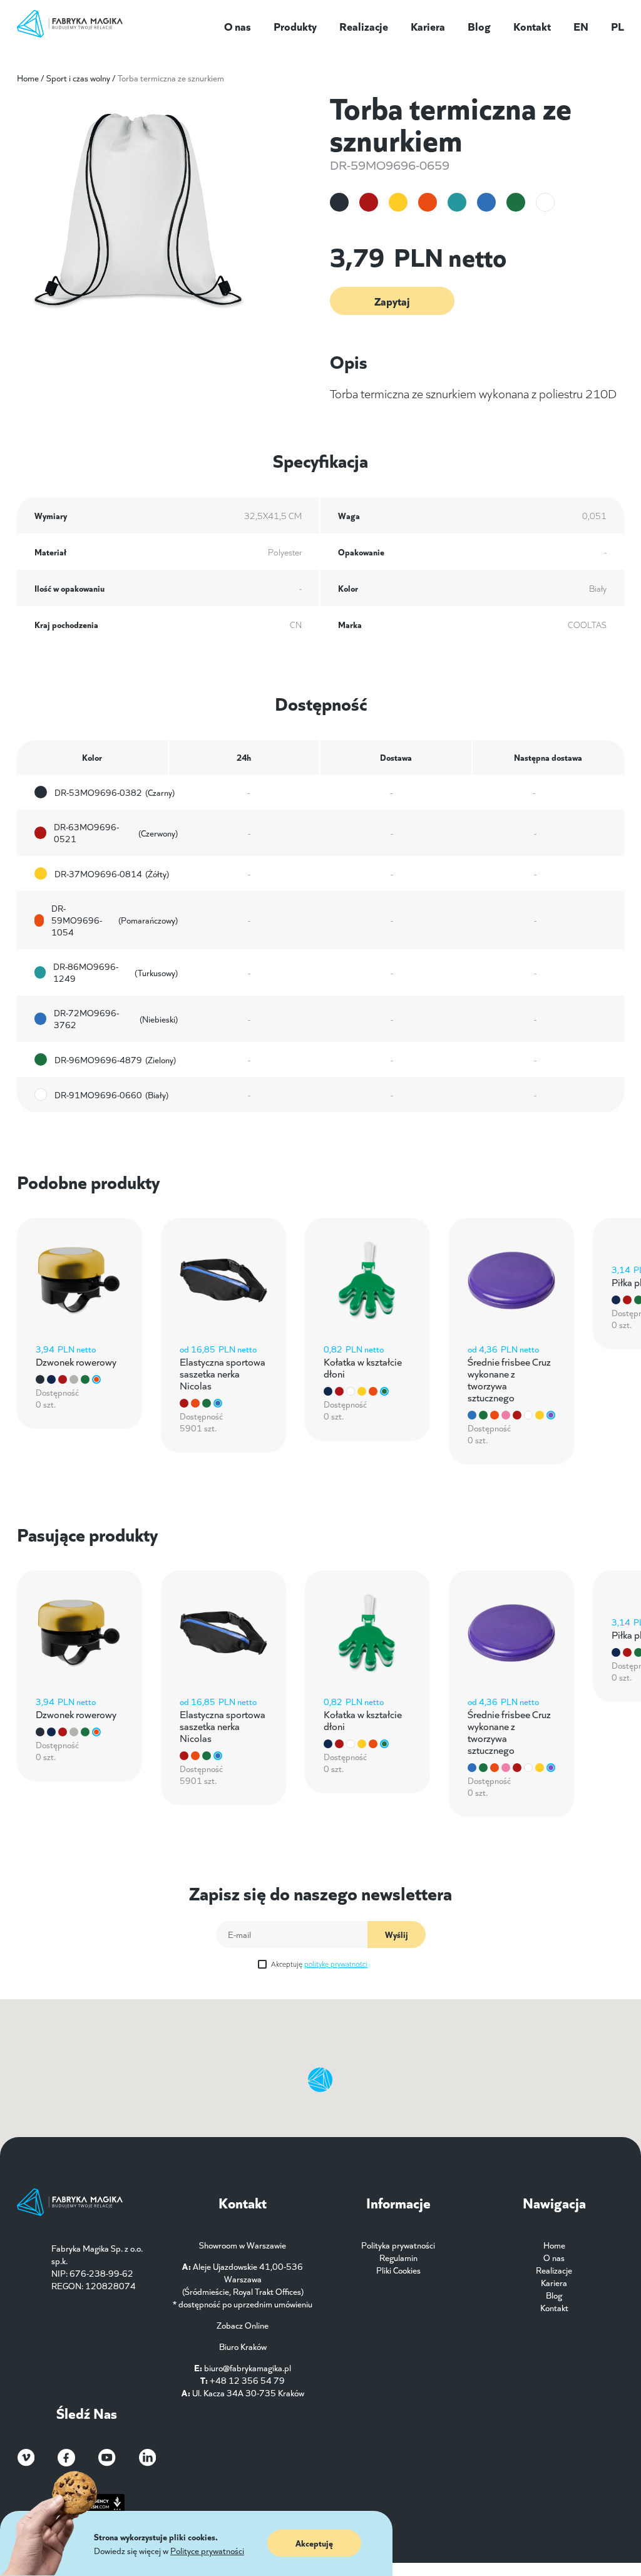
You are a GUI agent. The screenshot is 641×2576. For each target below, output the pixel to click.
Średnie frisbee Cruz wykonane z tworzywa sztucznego (509, 1379)
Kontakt (532, 26)
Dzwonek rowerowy (76, 1361)
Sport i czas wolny (78, 78)
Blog (479, 26)
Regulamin (398, 2257)
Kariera (428, 26)
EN (581, 26)
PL (618, 26)
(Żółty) (112, 873)
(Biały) (111, 1095)
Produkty (295, 26)
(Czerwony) (116, 833)
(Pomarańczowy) (115, 920)
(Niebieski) (116, 1019)
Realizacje (364, 26)
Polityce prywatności (207, 2550)
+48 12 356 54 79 (247, 2380)
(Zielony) (115, 1059)
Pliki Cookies (398, 2270)
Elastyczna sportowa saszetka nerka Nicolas (223, 1373)
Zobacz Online (243, 2325)
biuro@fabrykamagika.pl (248, 2367)
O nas (238, 26)
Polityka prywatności (398, 2245)
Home (28, 78)
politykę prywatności (336, 1963)
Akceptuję (319, 1963)
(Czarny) (115, 792)
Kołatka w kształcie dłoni (363, 1367)
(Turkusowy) (115, 972)
